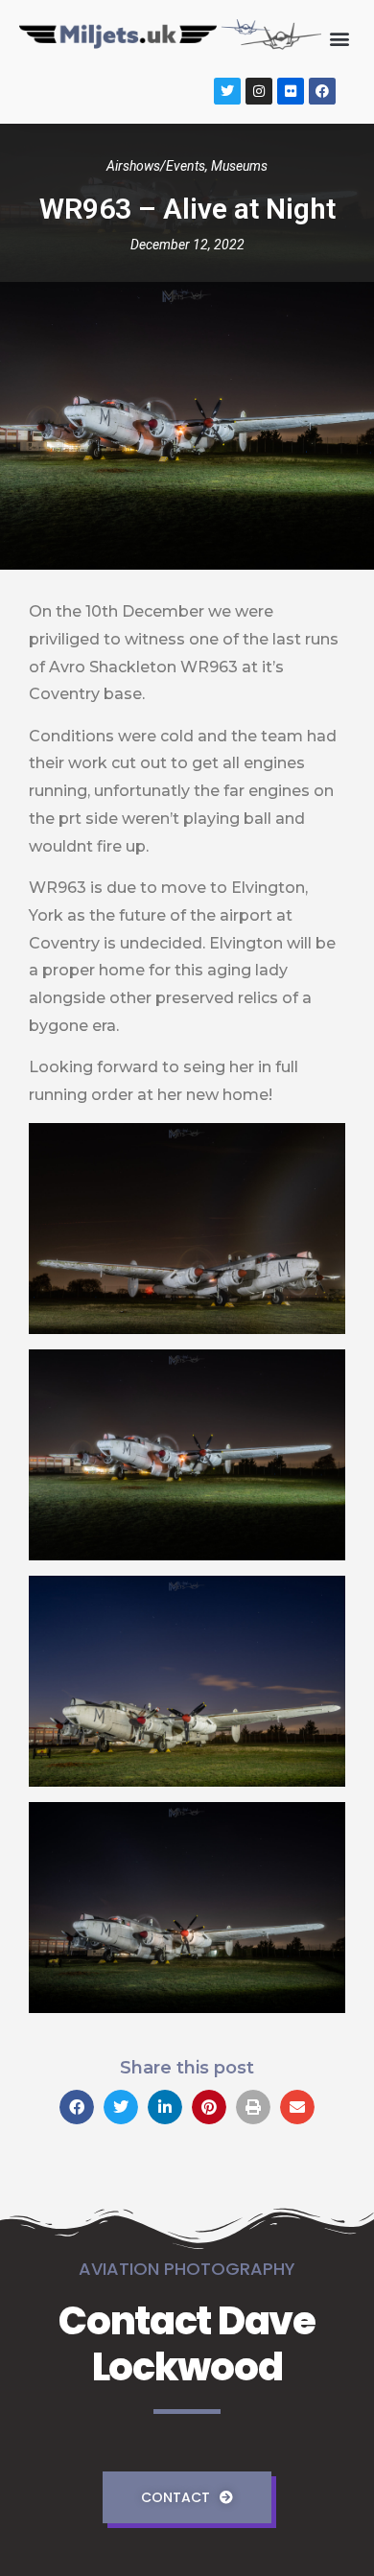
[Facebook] (322, 91)
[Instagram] (259, 91)
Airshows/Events (156, 166)
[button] (339, 38)
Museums (239, 166)
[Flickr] (291, 91)
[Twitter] (227, 91)
